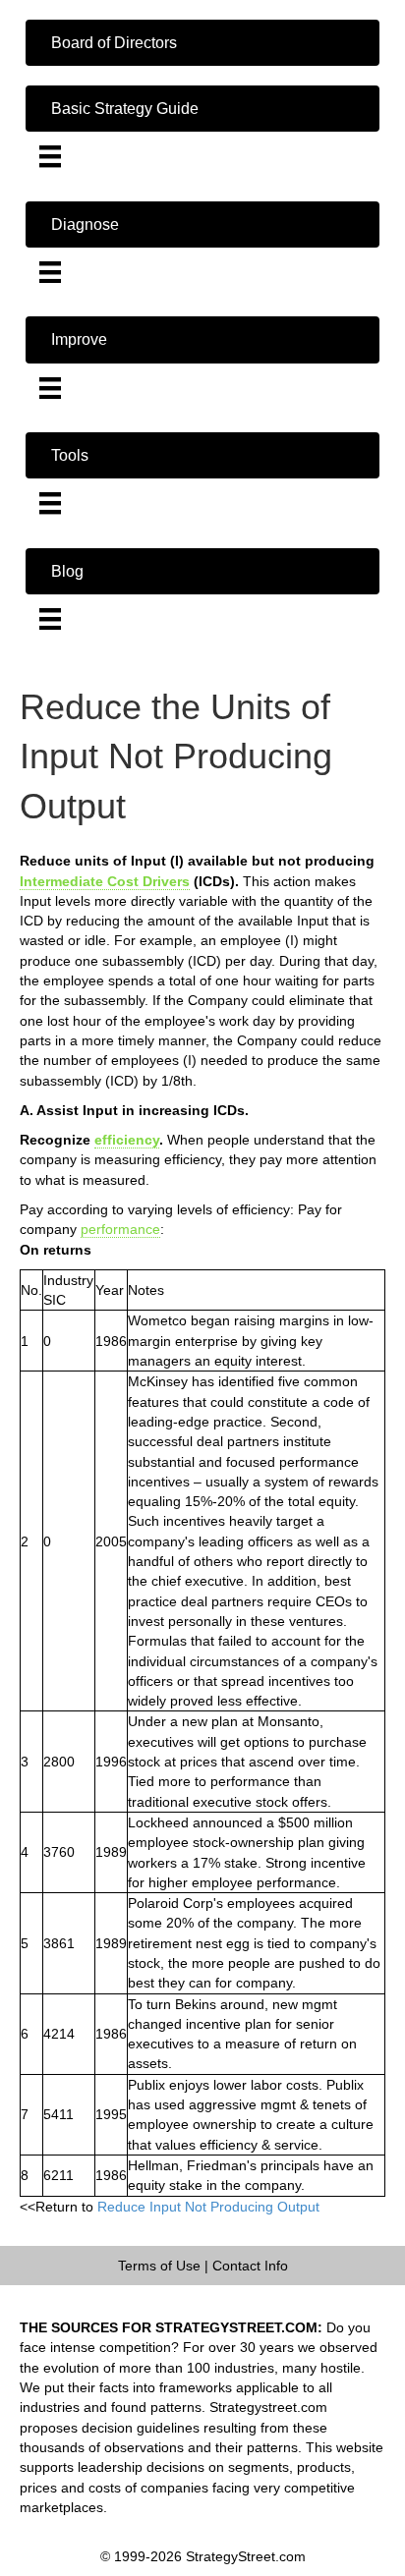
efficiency (127, 1140)
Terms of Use (159, 2266)
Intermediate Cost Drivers (105, 881)
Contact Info (250, 2266)
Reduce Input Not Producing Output (208, 2207)
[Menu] (50, 156)
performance (120, 1229)
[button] (202, 43)
